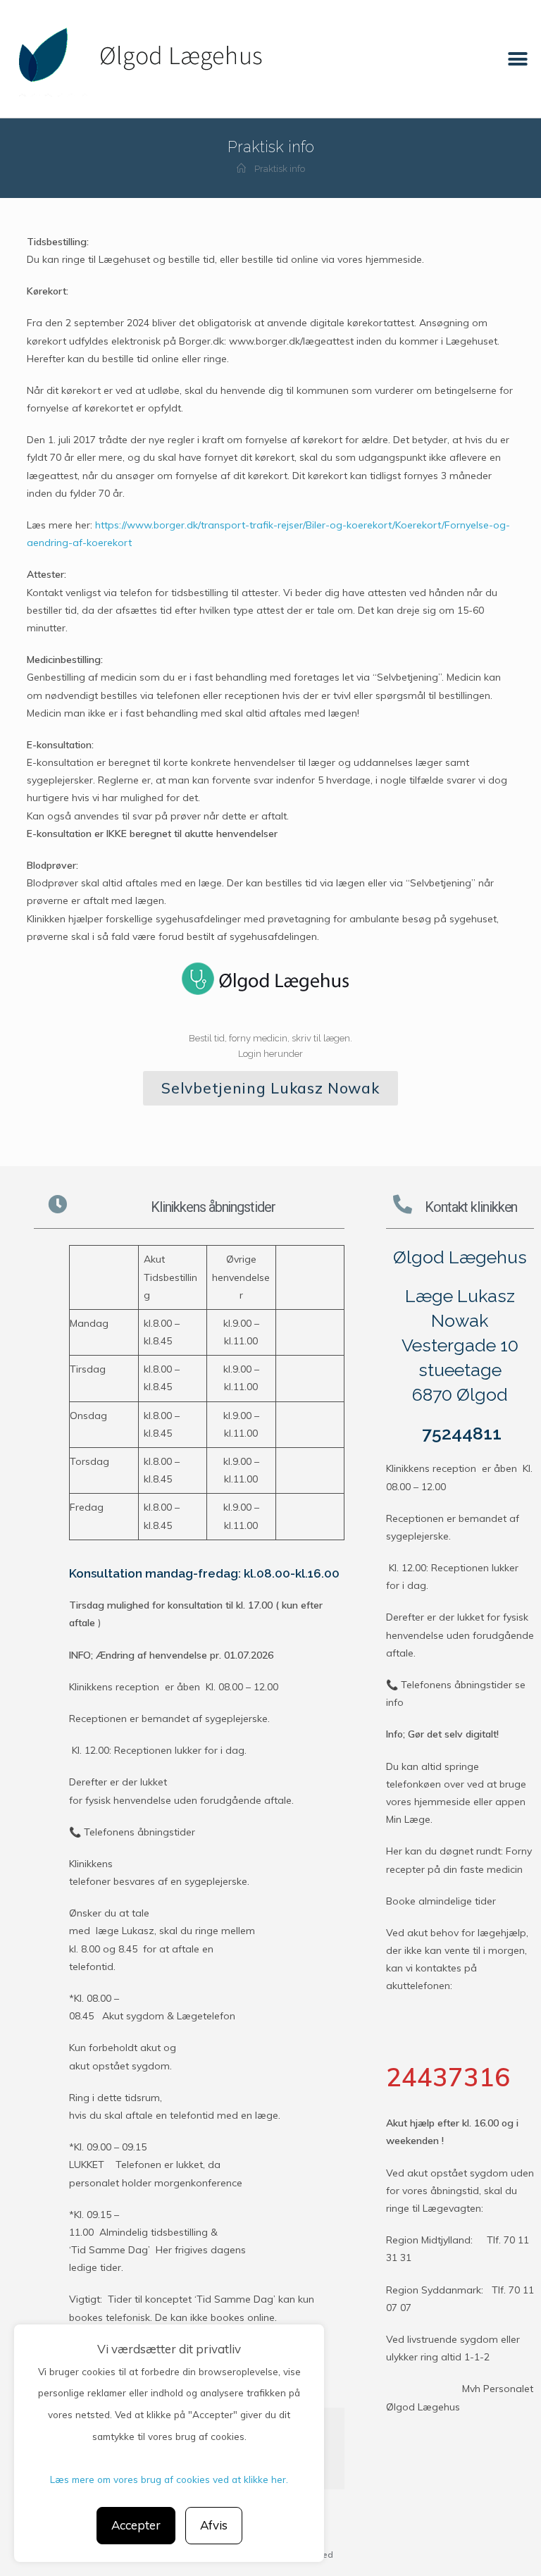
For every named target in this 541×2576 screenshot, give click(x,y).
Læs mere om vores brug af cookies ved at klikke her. (169, 2479)
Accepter (136, 2525)
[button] (518, 59)
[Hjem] (241, 169)
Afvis (214, 2525)
